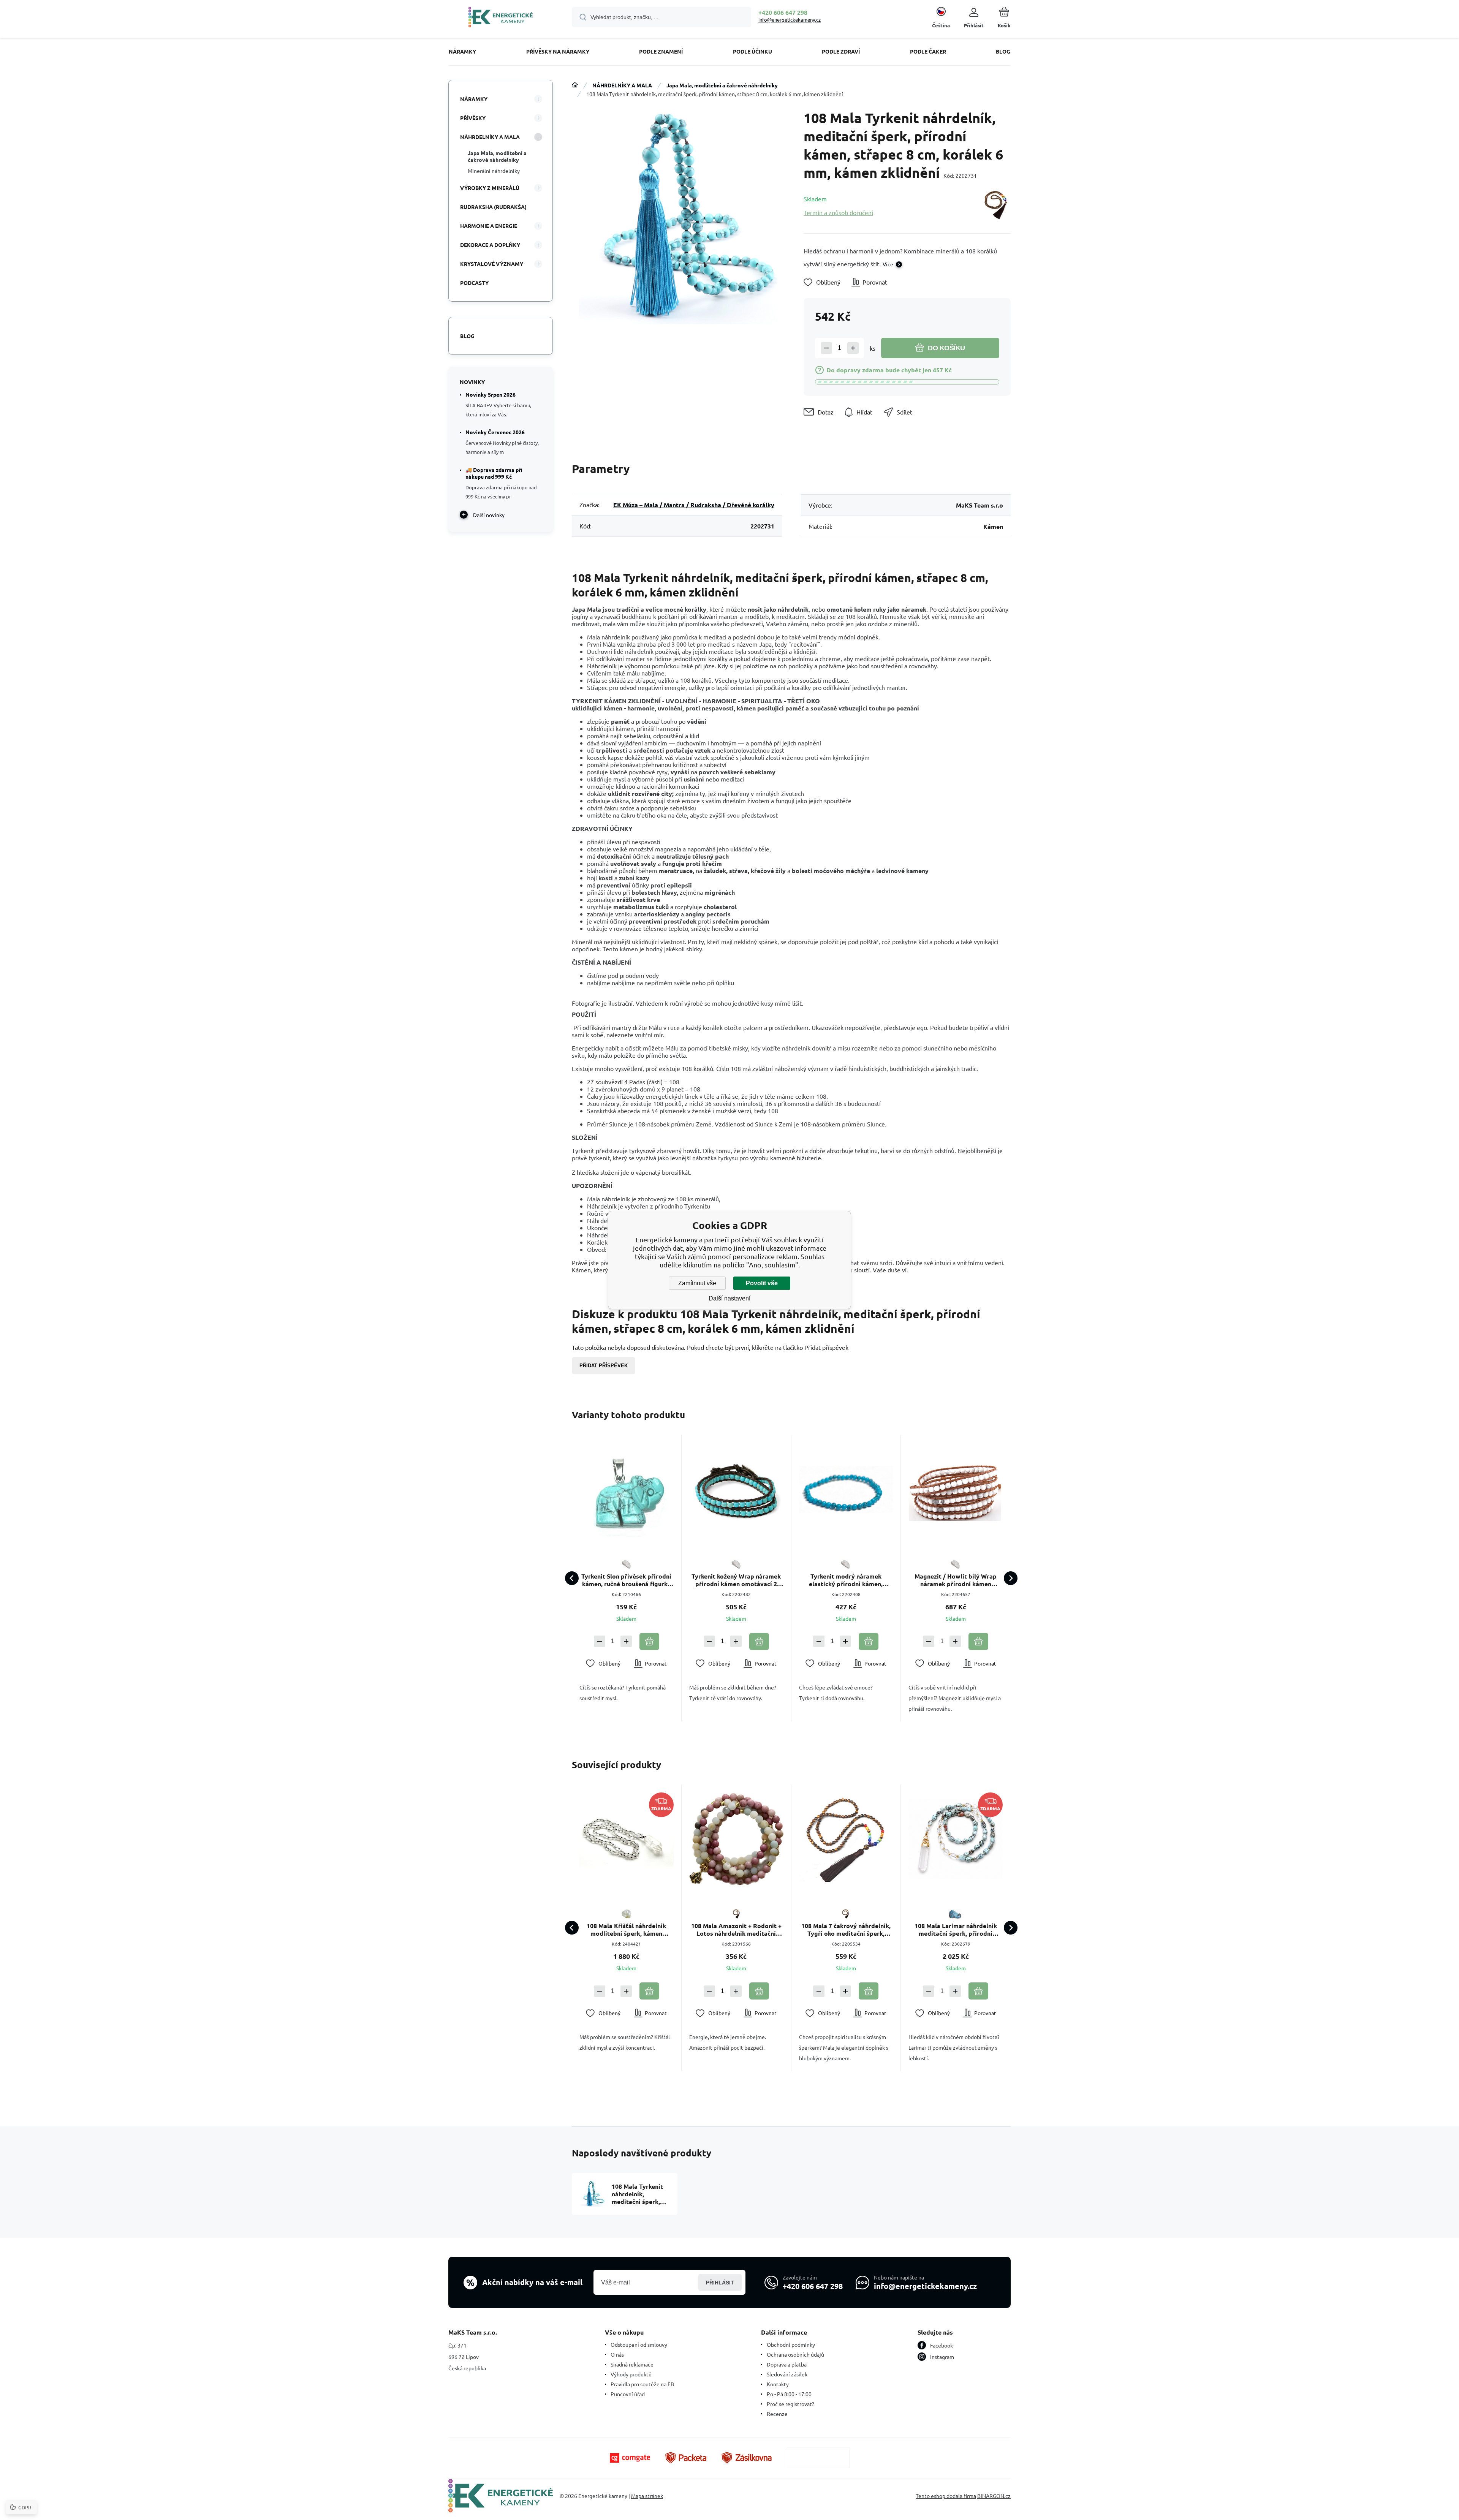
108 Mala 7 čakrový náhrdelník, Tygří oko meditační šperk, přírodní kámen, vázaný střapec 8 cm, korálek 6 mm (846, 1930)
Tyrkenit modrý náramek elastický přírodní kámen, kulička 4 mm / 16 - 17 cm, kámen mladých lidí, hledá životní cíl (846, 1580)
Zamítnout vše (697, 1283)
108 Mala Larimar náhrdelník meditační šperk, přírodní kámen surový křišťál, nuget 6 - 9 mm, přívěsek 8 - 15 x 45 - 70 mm (956, 1930)
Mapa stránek (647, 2496)
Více (888, 264)
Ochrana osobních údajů (795, 2354)
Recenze (777, 2414)
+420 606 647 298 (783, 12)
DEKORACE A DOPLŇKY (490, 245)
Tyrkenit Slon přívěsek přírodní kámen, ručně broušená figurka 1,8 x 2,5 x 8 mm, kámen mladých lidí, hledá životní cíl (626, 1580)
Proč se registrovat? (790, 2404)
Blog (467, 336)
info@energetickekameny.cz (790, 20)
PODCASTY (474, 283)
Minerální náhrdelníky (494, 171)
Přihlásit (720, 2283)
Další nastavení (729, 1298)
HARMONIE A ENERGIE (489, 226)
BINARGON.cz (994, 2496)
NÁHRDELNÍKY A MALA (622, 85)
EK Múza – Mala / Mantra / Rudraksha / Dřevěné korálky (694, 505)
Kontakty (778, 2384)
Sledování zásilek (787, 2374)
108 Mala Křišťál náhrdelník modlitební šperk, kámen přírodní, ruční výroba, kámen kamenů (626, 1930)
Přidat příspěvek (604, 1366)
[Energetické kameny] (575, 85)
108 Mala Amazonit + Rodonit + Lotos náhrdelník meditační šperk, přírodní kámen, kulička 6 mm (736, 1930)
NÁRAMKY (474, 99)
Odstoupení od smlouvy (639, 2344)
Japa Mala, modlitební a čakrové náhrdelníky (722, 85)
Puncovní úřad (628, 2394)
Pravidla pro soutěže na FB (642, 2384)
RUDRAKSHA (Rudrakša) (493, 207)
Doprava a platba (787, 2364)
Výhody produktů (631, 2374)
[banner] (501, 18)
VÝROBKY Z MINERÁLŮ (490, 188)
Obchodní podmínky (791, 2344)
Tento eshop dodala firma (946, 2496)
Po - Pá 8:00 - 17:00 (789, 2394)
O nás (617, 2354)
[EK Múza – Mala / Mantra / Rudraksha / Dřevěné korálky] (996, 205)
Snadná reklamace (632, 2364)
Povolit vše (762, 1283)
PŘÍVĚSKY (473, 118)
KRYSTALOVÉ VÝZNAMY (492, 264)
